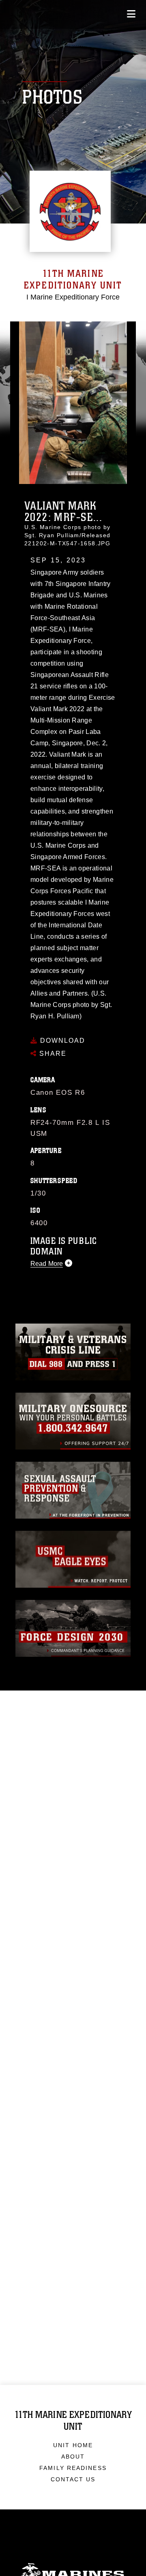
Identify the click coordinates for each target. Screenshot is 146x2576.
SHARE (52, 1054)
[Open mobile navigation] (131, 14)
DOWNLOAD (61, 1041)
